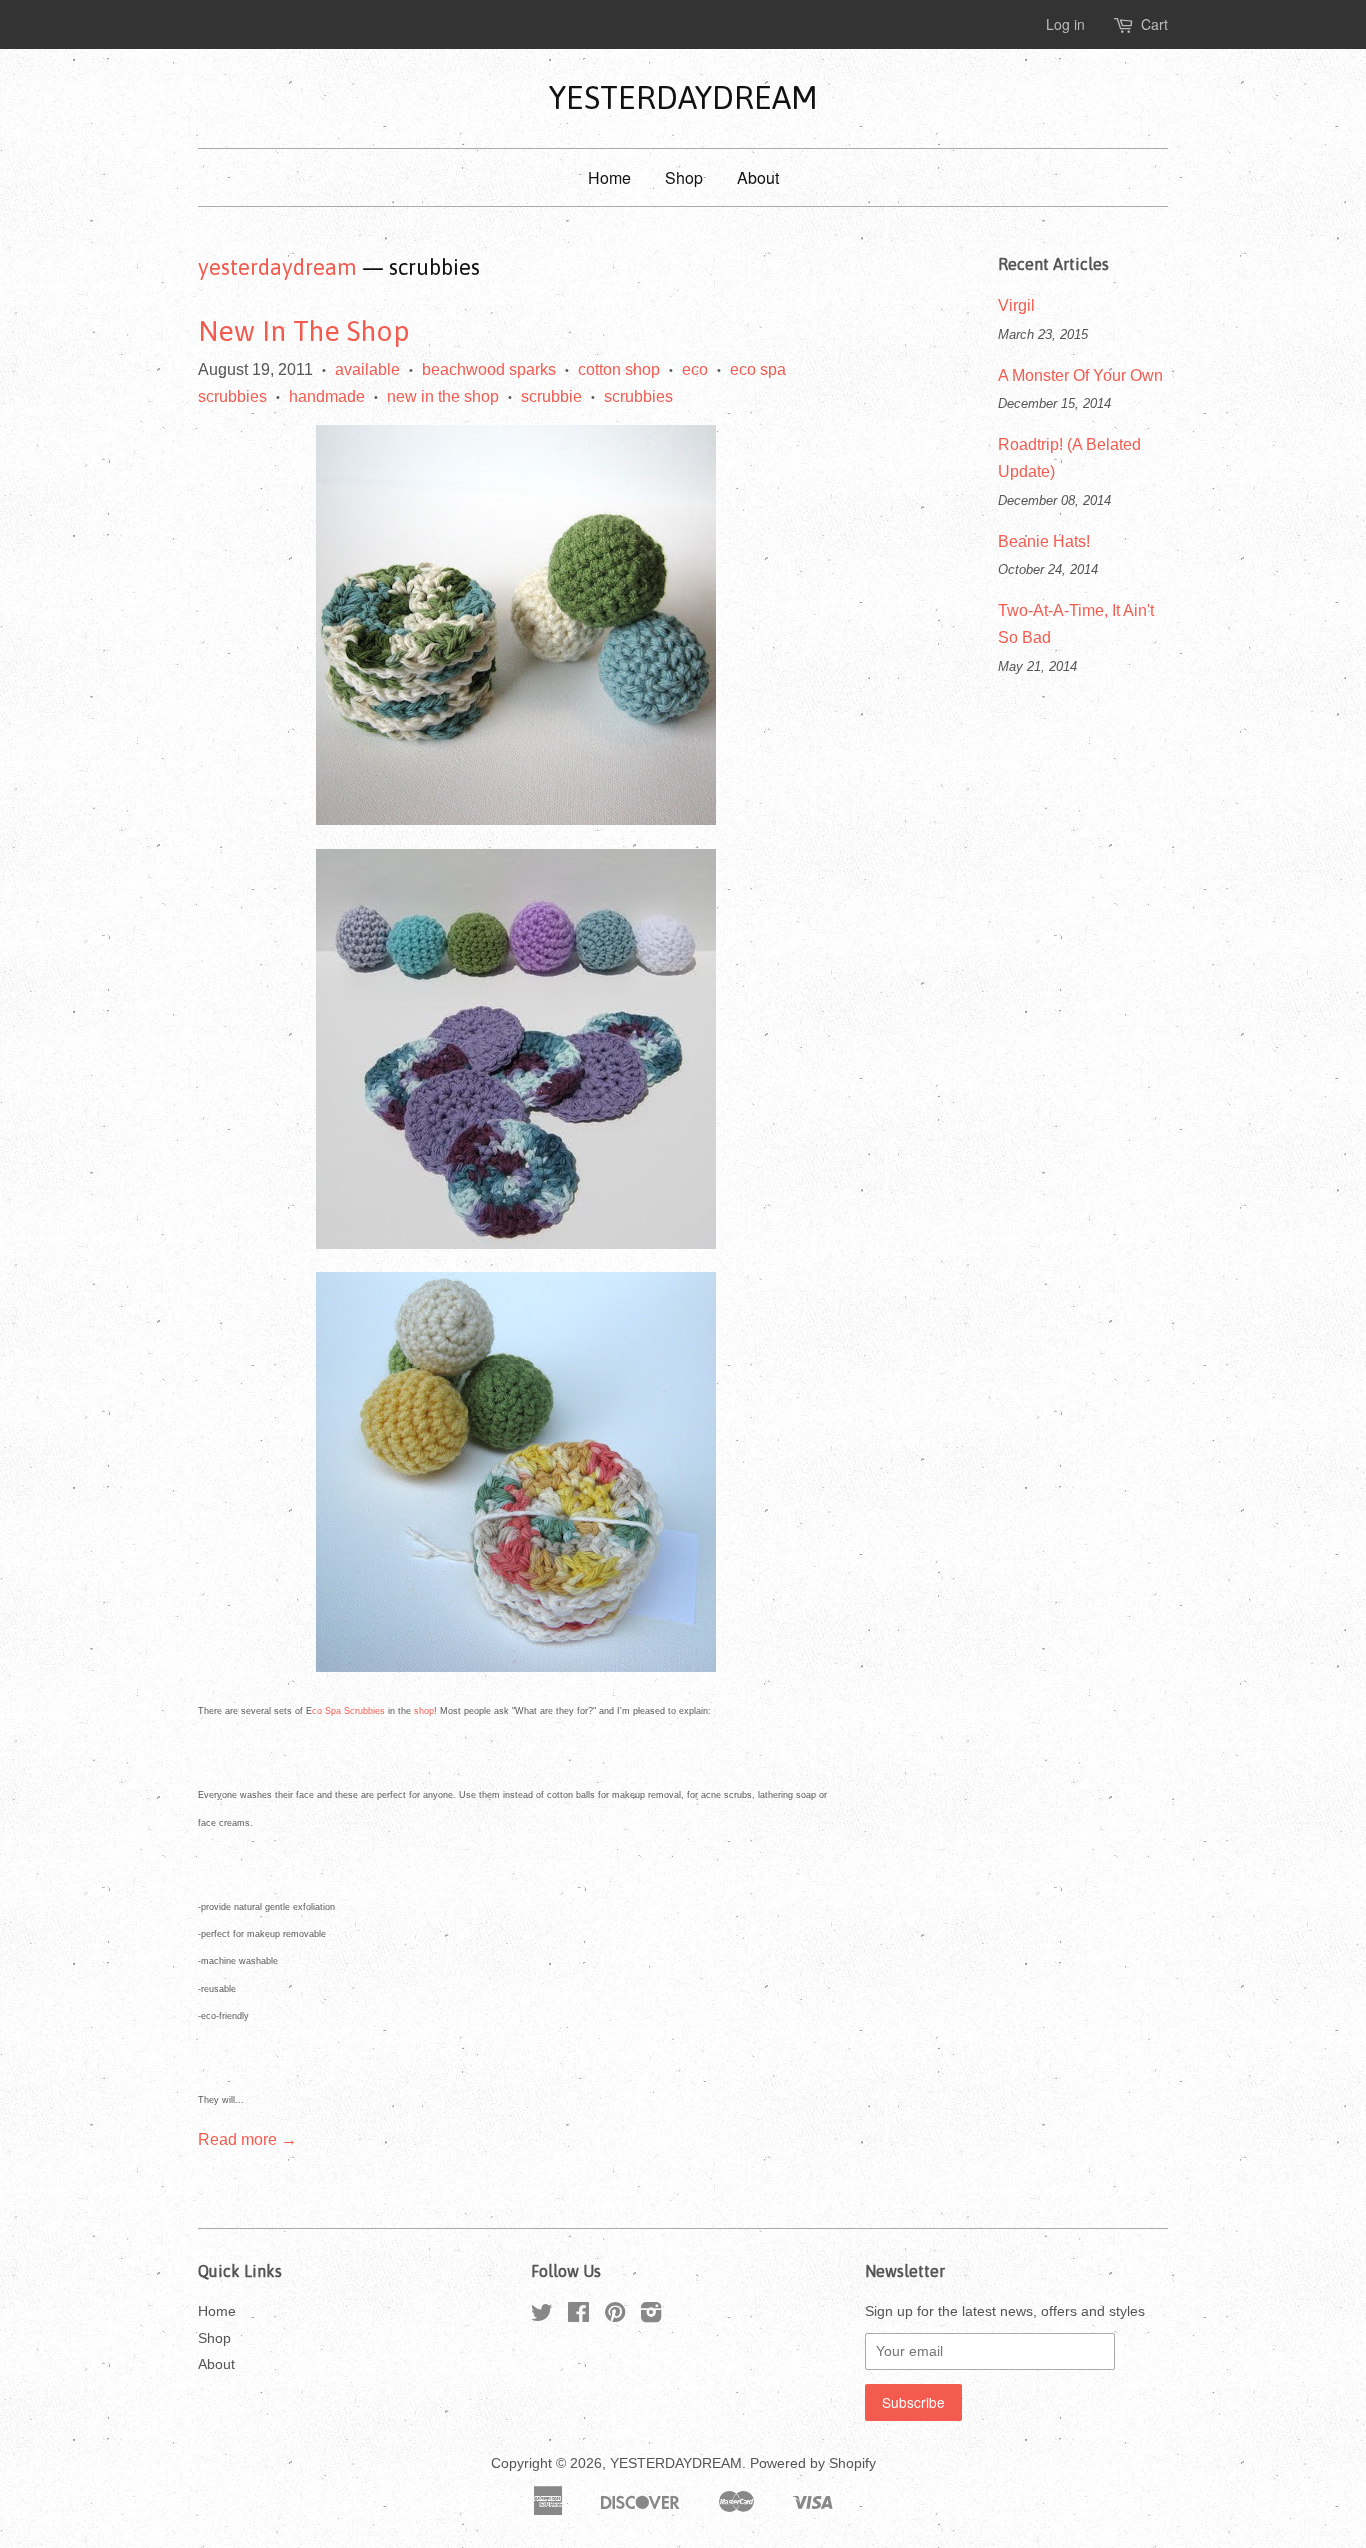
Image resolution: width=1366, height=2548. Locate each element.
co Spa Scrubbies (348, 1711)
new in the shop (443, 396)
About (758, 177)
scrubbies (638, 396)
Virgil (1016, 305)
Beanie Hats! (1044, 541)
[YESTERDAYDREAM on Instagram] (651, 2316)
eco (695, 369)
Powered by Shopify (813, 2463)
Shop (684, 177)
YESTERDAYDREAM (683, 97)
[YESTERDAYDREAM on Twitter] (542, 2316)
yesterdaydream (277, 267)
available (367, 369)
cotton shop (619, 369)
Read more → (247, 2139)
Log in (1065, 24)
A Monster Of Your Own (1080, 375)
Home (609, 177)
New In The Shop (304, 331)
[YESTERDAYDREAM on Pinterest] (615, 2316)
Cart (1154, 24)
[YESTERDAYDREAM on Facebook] (578, 2316)
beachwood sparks (489, 369)
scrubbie (551, 396)
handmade (327, 396)
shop (424, 1711)
